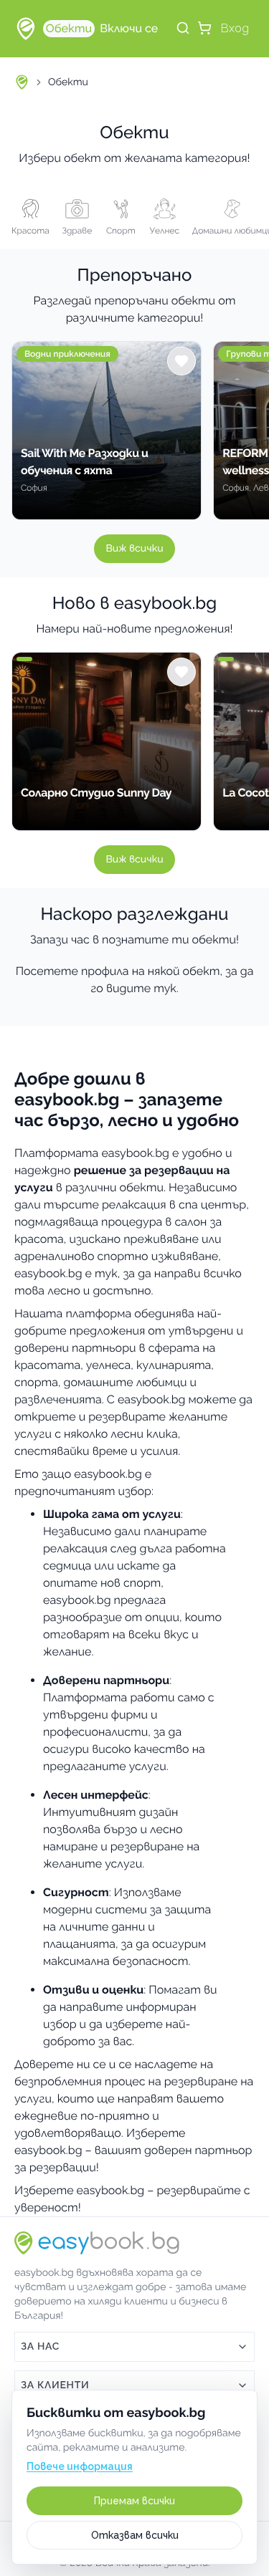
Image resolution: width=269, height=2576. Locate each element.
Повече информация (80, 2466)
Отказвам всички (135, 2535)
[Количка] (204, 28)
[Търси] (183, 28)
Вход (235, 28)
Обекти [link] (68, 82)
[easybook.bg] (26, 29)
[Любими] (181, 361)
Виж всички (134, 549)
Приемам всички (134, 2501)
